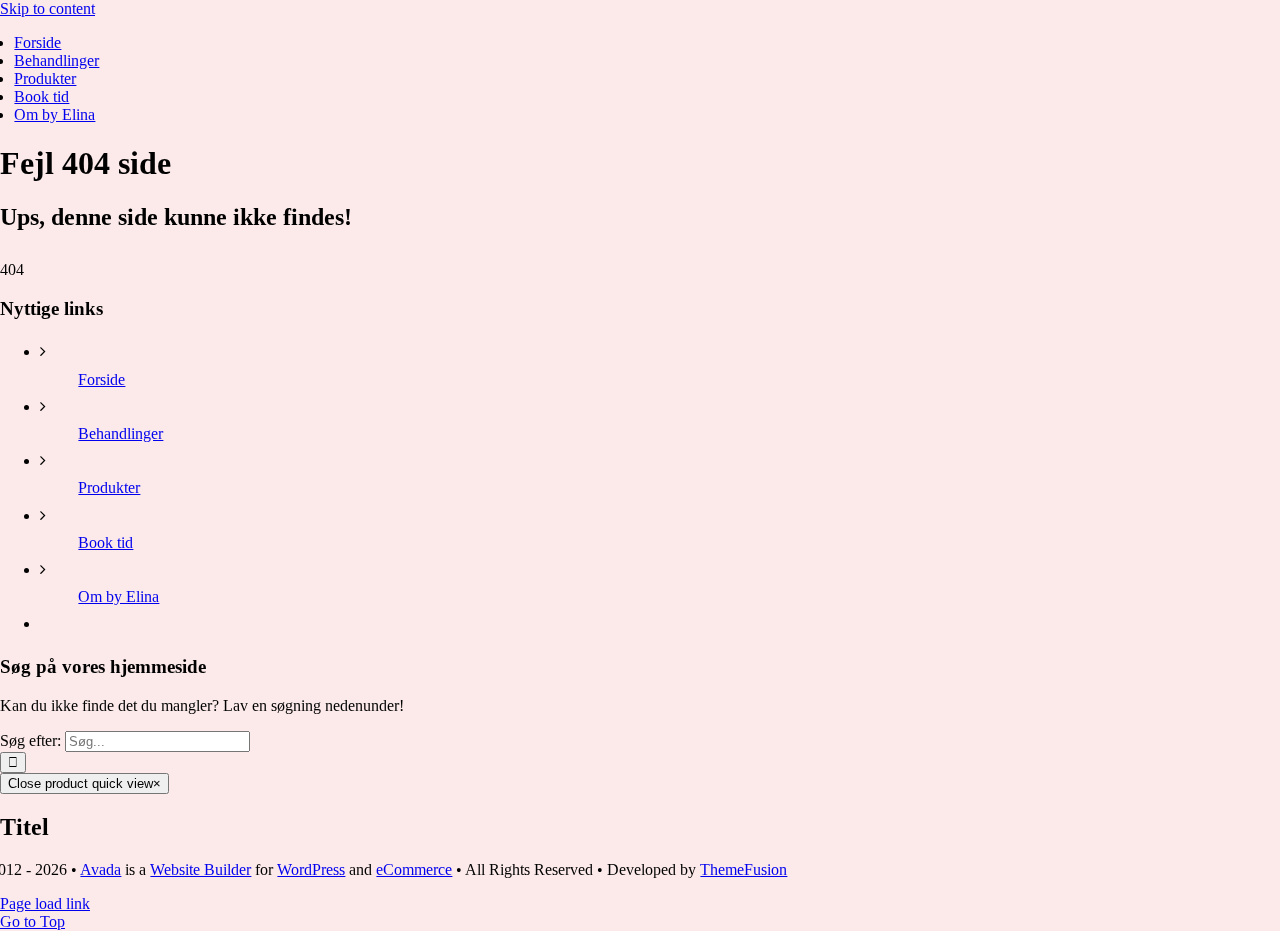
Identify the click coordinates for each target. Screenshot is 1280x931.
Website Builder (200, 869)
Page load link (45, 903)
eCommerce (414, 869)
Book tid (105, 542)
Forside (101, 379)
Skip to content (47, 8)
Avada (100, 869)
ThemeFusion (743, 869)
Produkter (109, 487)
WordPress (311, 869)
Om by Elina (118, 596)
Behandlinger (120, 433)
